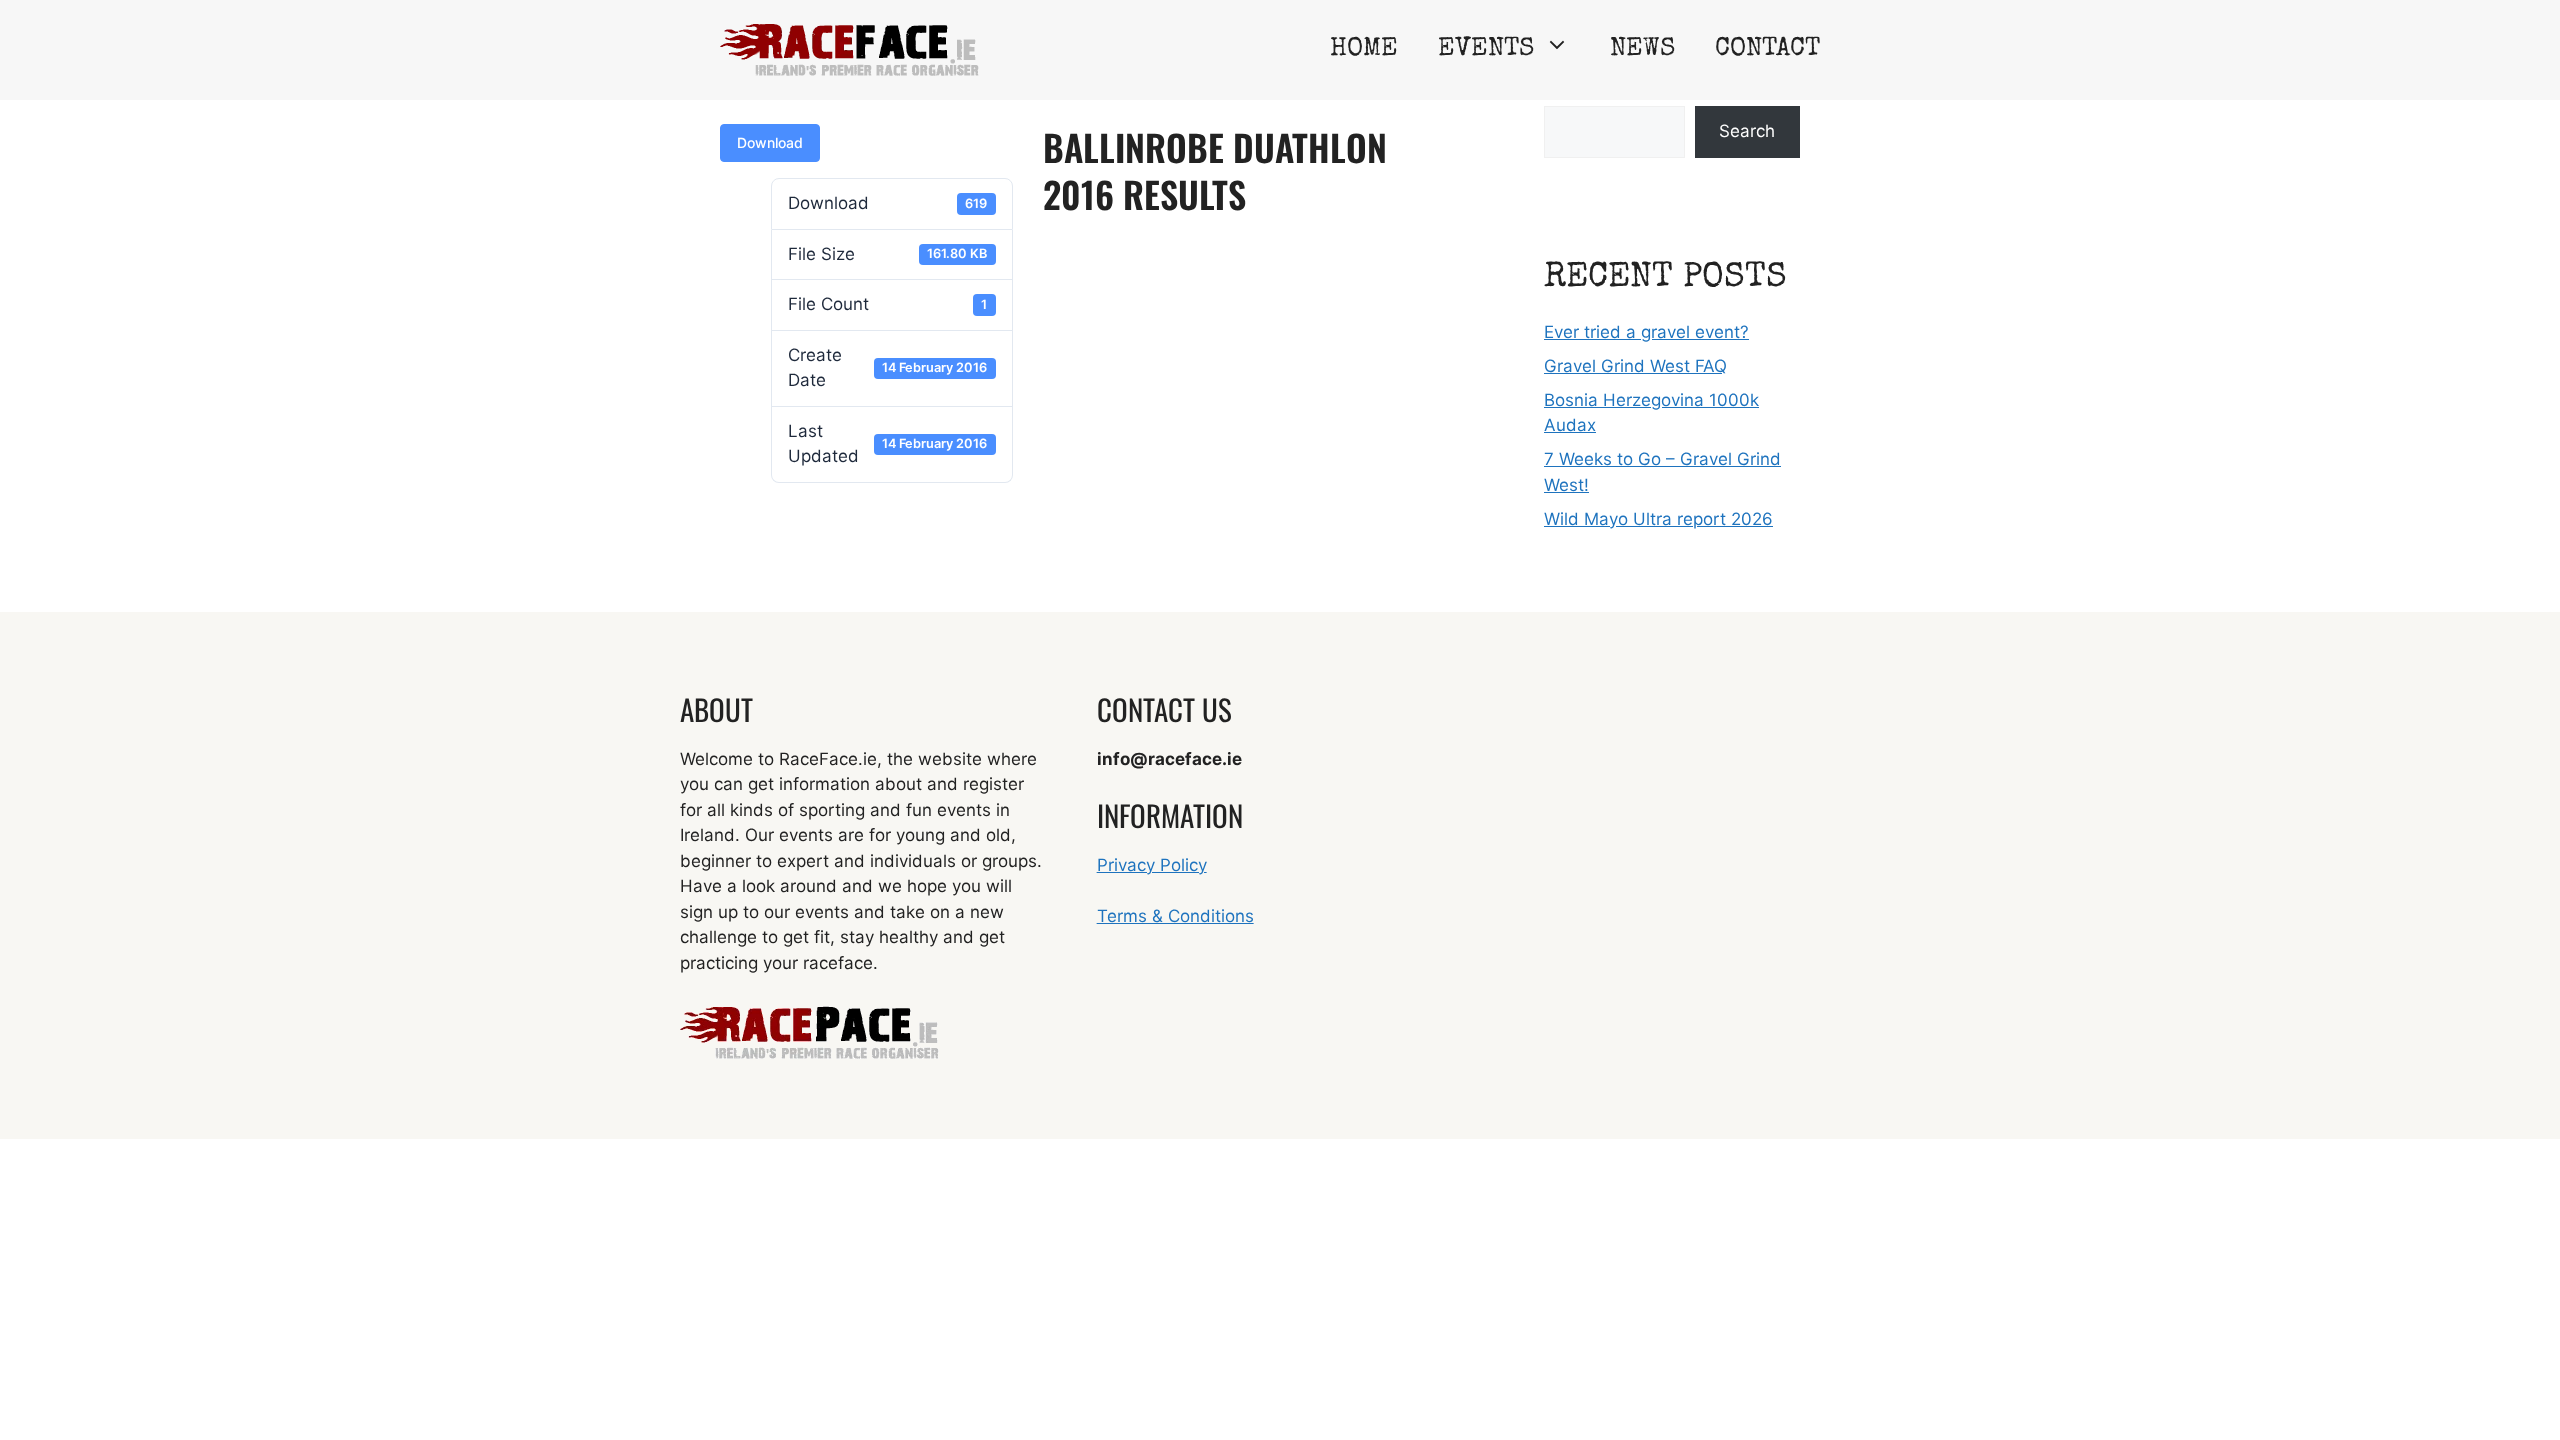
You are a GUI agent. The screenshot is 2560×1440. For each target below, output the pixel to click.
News (1642, 50)
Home (1364, 50)
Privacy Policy (1152, 865)
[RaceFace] (849, 49)
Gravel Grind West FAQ (1635, 366)
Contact (1767, 50)
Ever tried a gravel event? (1646, 332)
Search (1747, 131)
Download (770, 142)
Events (1486, 50)
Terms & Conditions (1175, 916)
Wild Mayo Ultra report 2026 (1658, 519)
